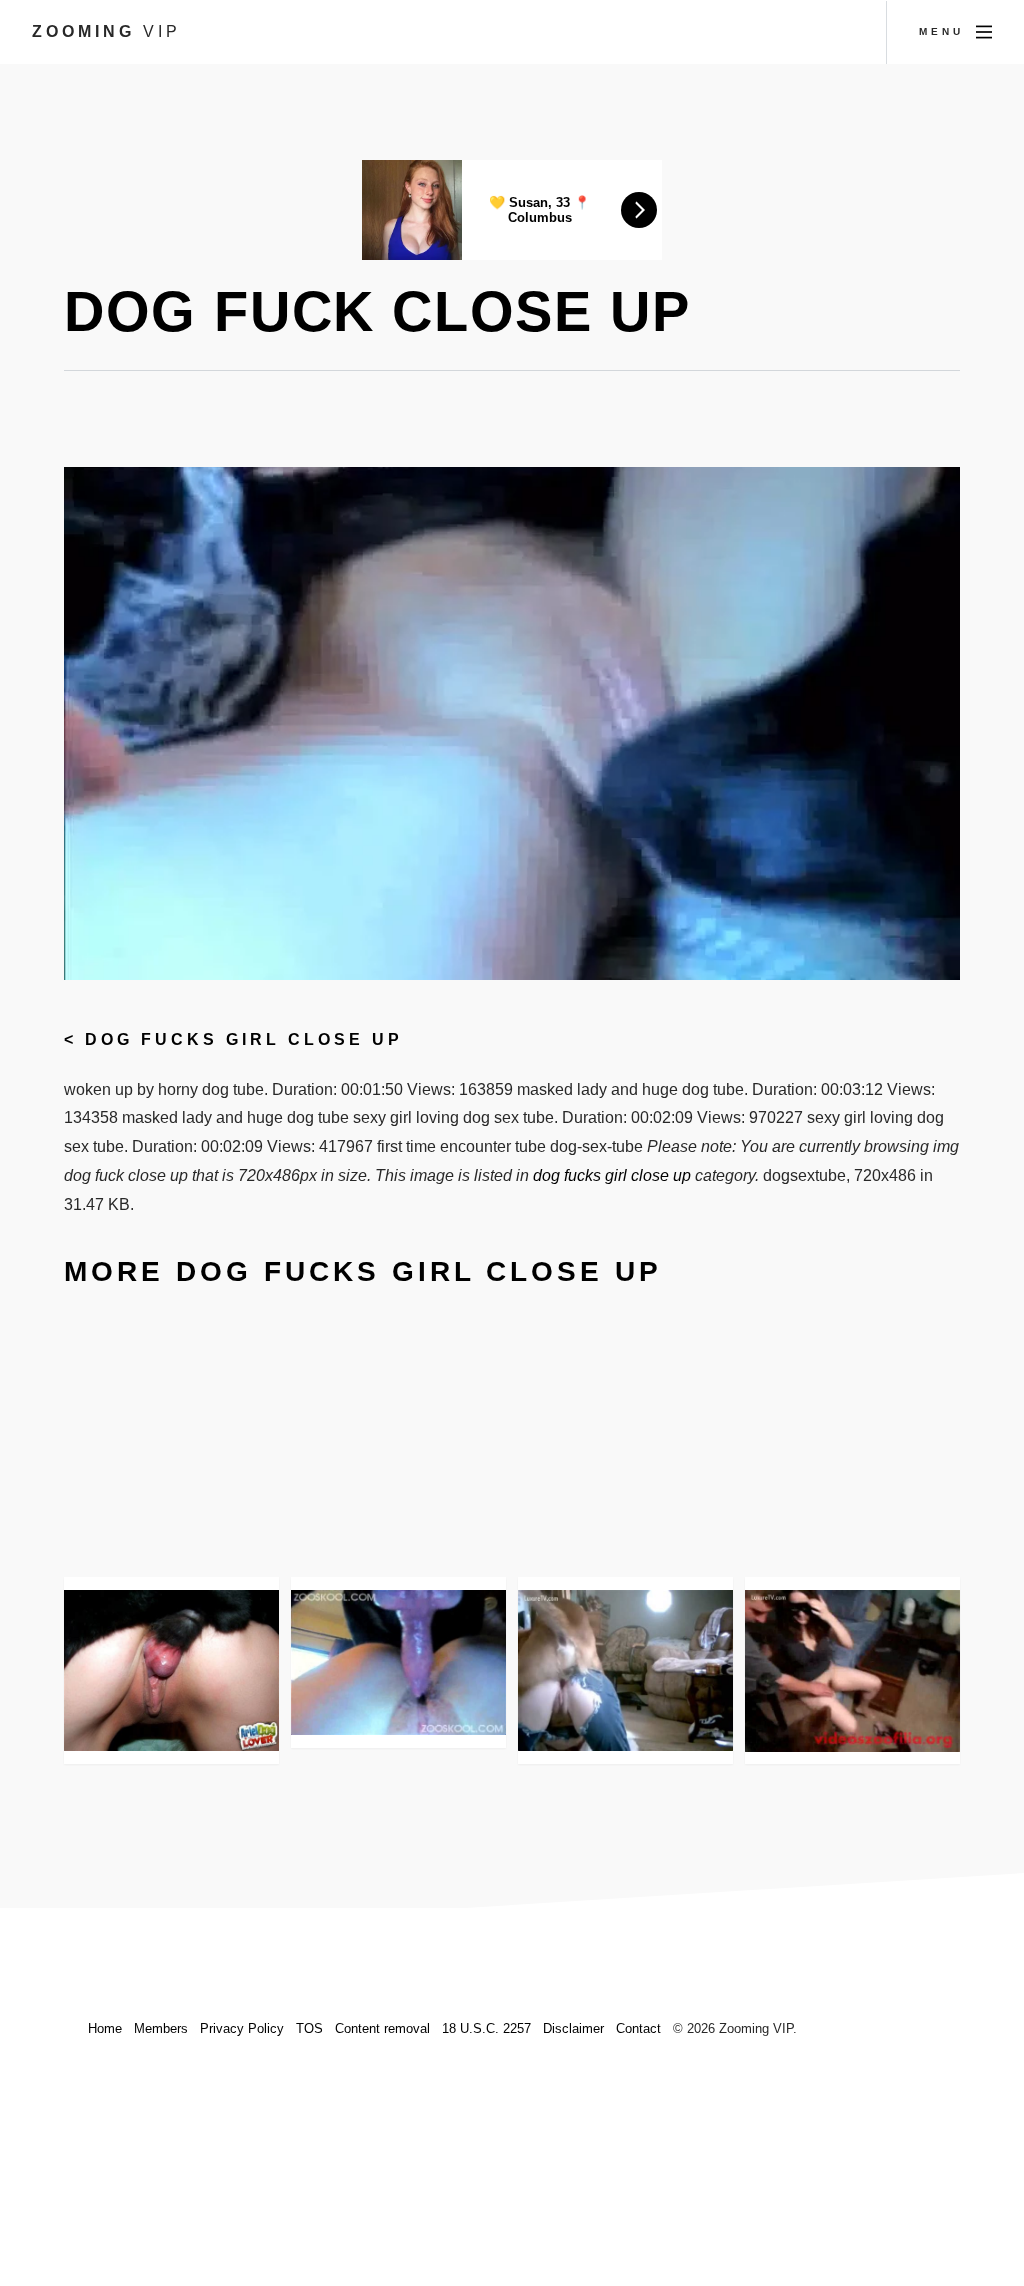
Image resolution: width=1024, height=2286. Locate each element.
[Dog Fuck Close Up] (398, 1662)
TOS (309, 2028)
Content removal (382, 2028)
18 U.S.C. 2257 (486, 2028)
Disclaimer (573, 2028)
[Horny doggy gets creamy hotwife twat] (852, 1670)
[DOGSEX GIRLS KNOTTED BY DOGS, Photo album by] (171, 1670)
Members (161, 2028)
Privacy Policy (242, 2028)
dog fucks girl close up (244, 1039)
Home (105, 2028)
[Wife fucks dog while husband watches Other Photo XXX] (625, 1670)
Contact (638, 2028)
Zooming (106, 31)
